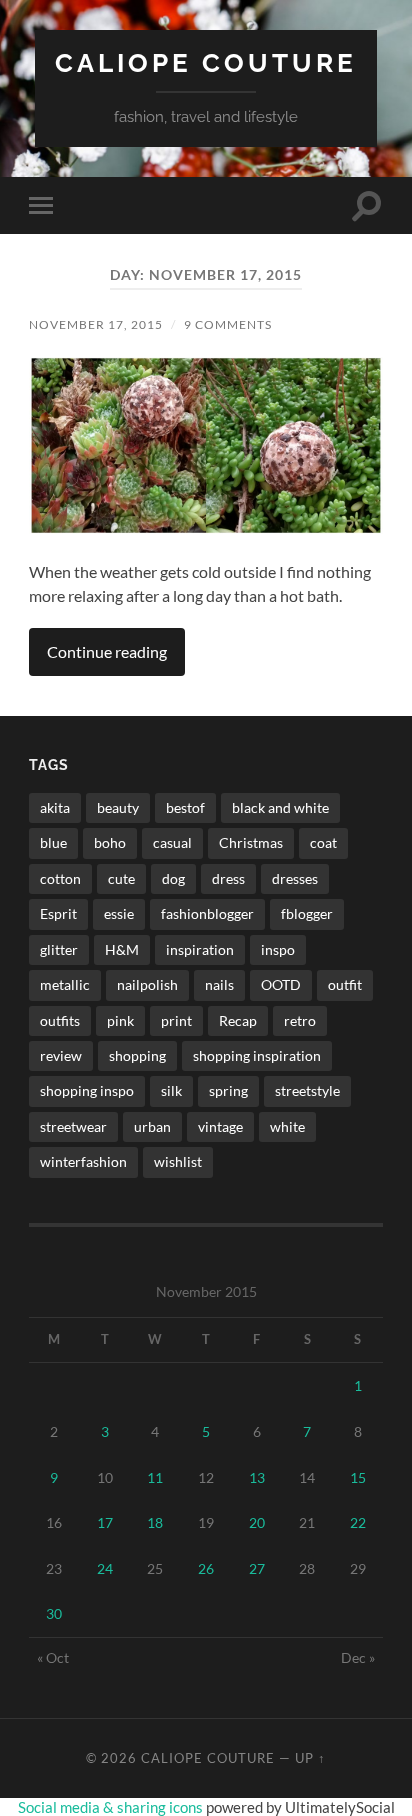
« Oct (53, 1657)
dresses (295, 878)
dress (228, 878)
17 (105, 1522)
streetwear (73, 1126)
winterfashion (83, 1161)
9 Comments (228, 324)
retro (300, 1020)
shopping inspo (87, 1090)
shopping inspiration (257, 1055)
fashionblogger (207, 913)
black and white (280, 807)
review (61, 1055)
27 (257, 1568)
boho (110, 842)
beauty (118, 807)
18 (155, 1522)
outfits (60, 1020)
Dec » (358, 1657)
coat (323, 842)
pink (120, 1020)
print (176, 1020)
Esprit (58, 913)
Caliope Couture (206, 62)
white (287, 1126)
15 (358, 1477)
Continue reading (107, 651)
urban (152, 1126)
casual (172, 842)
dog (173, 878)
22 (358, 1522)
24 (105, 1568)
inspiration (200, 949)
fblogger (307, 913)
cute (121, 878)
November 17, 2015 (96, 324)
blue (53, 842)
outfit (345, 984)
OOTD (281, 984)
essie (119, 913)
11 (155, 1477)
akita (55, 807)
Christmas (251, 842)
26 (206, 1568)
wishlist (178, 1161)
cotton (60, 878)
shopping (137, 1055)
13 (257, 1477)
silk (171, 1090)
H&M (122, 949)
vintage (220, 1126)
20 (257, 1522)
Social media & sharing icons (112, 1807)
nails (219, 984)
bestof (185, 807)
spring (228, 1090)
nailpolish (147, 984)
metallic (65, 984)
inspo (278, 949)
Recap (238, 1020)
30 (54, 1613)
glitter (59, 949)
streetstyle (307, 1090)
